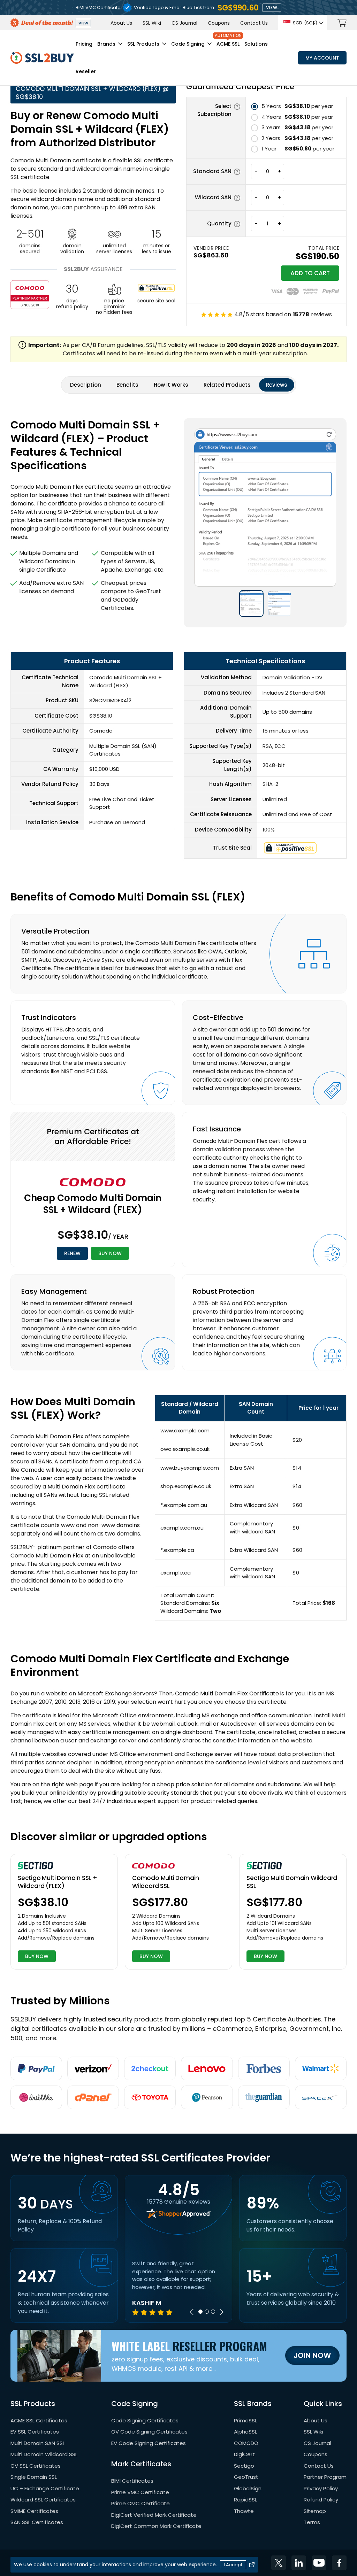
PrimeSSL (245, 2420)
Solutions (256, 44)
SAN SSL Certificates (37, 2522)
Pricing (84, 44)
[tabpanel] (178, 2288)
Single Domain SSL (34, 2477)
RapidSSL (245, 2500)
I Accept (233, 2565)
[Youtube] (319, 2563)
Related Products (227, 385)
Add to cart (310, 273)
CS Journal (184, 23)
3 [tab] (213, 2312)
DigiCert (244, 2454)
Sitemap (315, 2511)
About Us (121, 23)
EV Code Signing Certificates (149, 2443)
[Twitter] (279, 2563)
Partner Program (325, 2477)
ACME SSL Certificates (39, 2420)
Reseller (86, 71)
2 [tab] (207, 2312)
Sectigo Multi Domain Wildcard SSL (292, 1882)
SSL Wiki (152, 23)
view (272, 7)
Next (221, 2312)
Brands (106, 44)
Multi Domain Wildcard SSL (44, 2454)
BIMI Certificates (132, 2481)
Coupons (219, 23)
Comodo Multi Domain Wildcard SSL (166, 1882)
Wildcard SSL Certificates (43, 2500)
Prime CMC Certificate (140, 2503)
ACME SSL (228, 44)
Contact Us (254, 23)
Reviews (277, 385)
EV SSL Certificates (35, 2432)
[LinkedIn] (299, 2563)
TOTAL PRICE (324, 248)
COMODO (246, 2443)
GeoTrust (246, 2477)
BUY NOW (110, 1253)
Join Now (312, 2355)
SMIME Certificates (34, 2511)
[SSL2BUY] (42, 56)
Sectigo (244, 2466)
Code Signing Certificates (145, 2420)
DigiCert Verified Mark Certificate (154, 2515)
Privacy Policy (321, 2488)
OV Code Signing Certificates (149, 2432)
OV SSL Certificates (36, 2466)
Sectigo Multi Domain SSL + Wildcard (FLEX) (58, 1882)
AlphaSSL (245, 2432)
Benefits (127, 385)
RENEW (72, 1253)
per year (297, 106)
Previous (192, 2312)
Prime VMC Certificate (140, 2492)
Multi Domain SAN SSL (38, 2443)
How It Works (171, 385)
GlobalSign (248, 2488)
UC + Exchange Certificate (45, 2488)
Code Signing (188, 44)
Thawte (244, 2511)
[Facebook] (339, 2563)
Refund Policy (321, 2500)
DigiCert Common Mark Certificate (156, 2526)
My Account (322, 58)
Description (86, 385)
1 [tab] (200, 2312)
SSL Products (143, 44)
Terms (312, 2522)
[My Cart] (342, 23)
